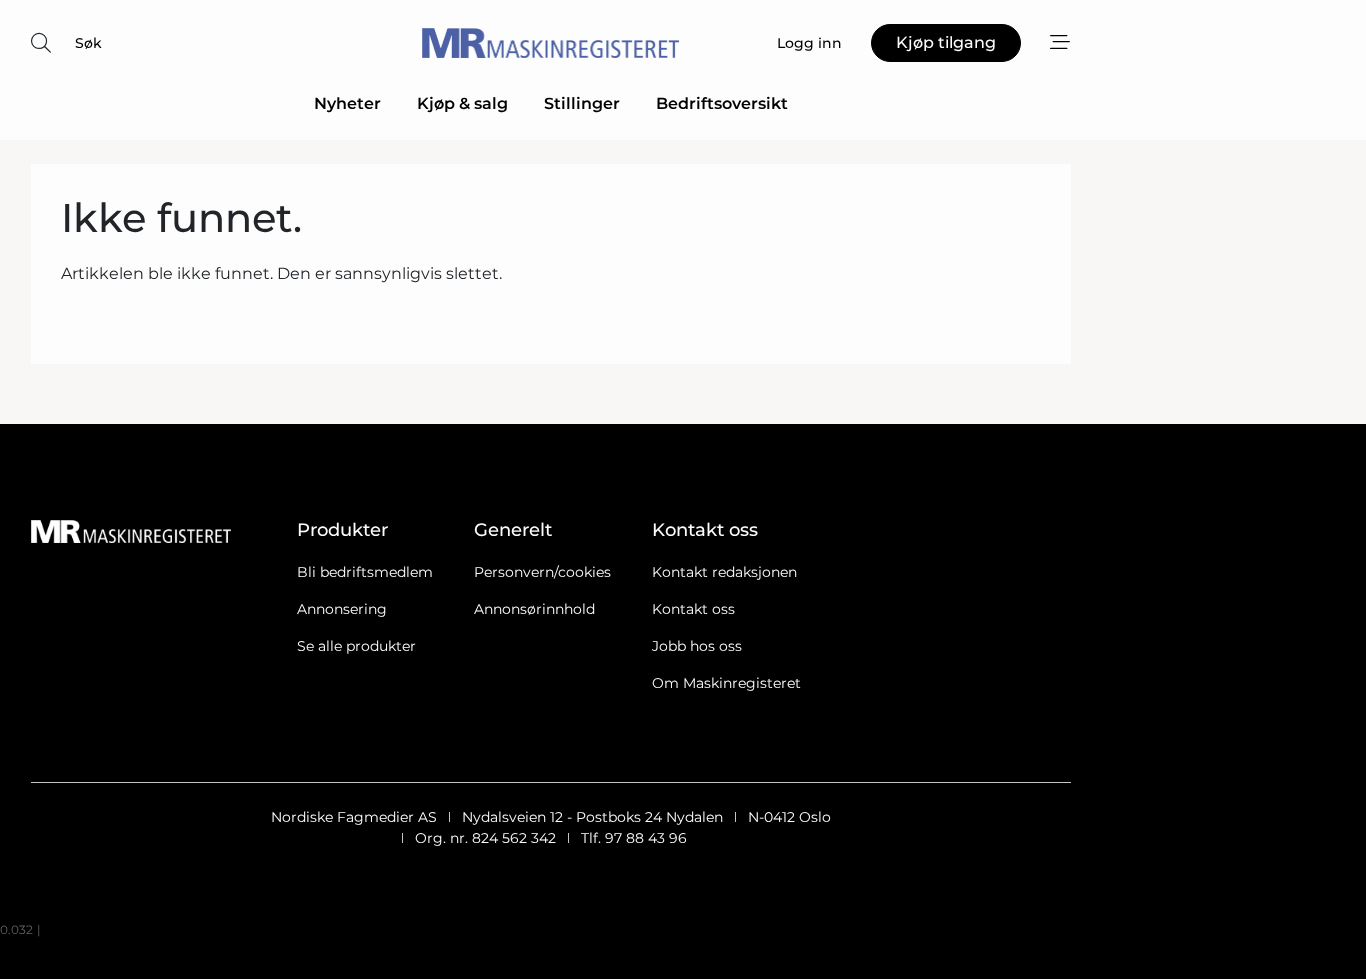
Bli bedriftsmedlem (365, 572)
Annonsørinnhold (534, 609)
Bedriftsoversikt (722, 103)
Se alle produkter (356, 646)
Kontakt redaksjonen (724, 572)
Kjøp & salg (462, 103)
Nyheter (347, 103)
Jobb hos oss (697, 646)
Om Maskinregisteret (726, 683)
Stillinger (582, 103)
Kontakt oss (693, 609)
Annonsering (342, 609)
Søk (88, 43)
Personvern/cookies (542, 572)
